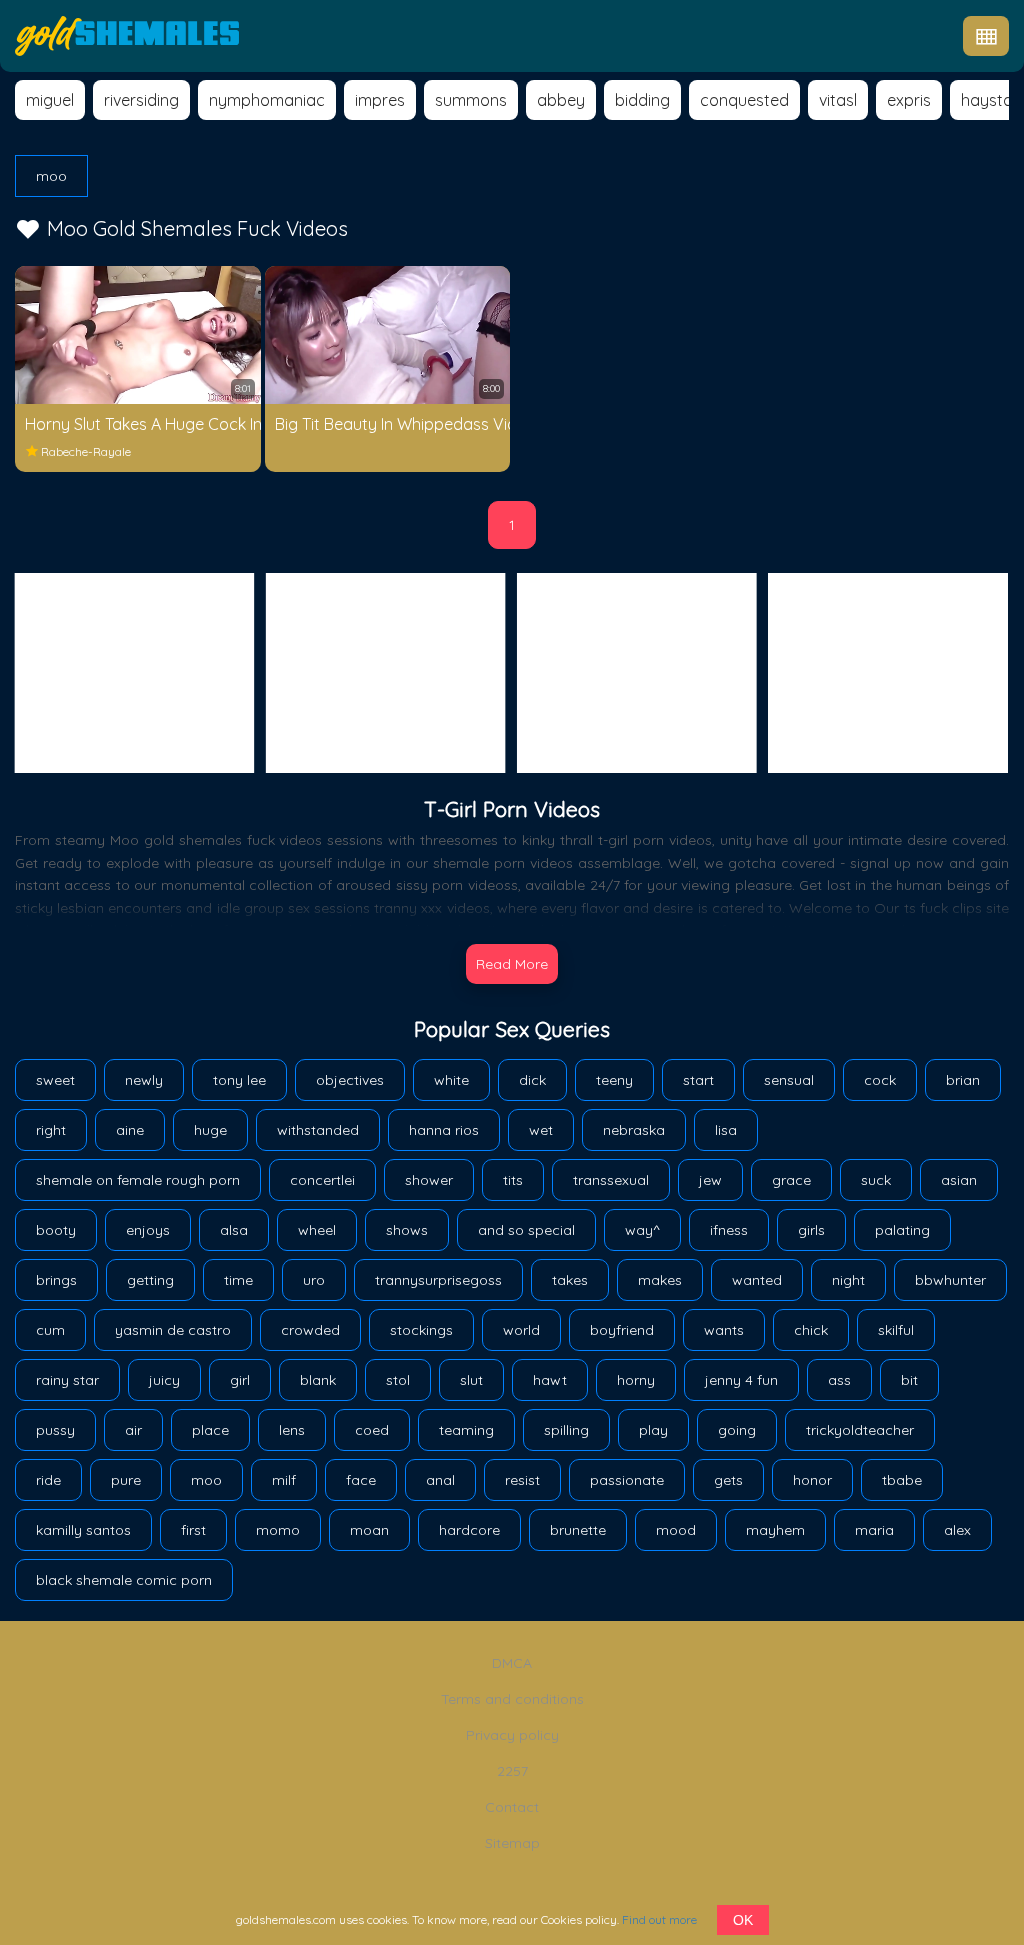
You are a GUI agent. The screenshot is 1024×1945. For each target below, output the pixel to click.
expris (909, 100)
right (51, 1130)
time (238, 1280)
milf (284, 1480)
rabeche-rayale (86, 451)
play (653, 1430)
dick (532, 1080)
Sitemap (512, 1843)
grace (791, 1180)
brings (56, 1280)
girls (811, 1230)
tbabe (902, 1480)
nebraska (634, 1130)
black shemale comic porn (124, 1580)
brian (963, 1080)
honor (812, 1480)
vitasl (838, 100)
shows (407, 1230)
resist (522, 1480)
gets (728, 1480)
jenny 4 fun (741, 1380)
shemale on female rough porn (138, 1180)
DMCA (512, 1663)
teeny (614, 1080)
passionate (627, 1480)
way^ (642, 1230)
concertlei (322, 1180)
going (737, 1430)
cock (880, 1080)
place (210, 1430)
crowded (310, 1330)
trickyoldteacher (860, 1430)
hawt (550, 1380)
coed (372, 1430)
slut (471, 1380)
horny (636, 1380)
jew (710, 1180)
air (133, 1430)
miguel (50, 100)
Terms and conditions (512, 1699)
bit (909, 1380)
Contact (512, 1807)
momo (278, 1530)
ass (839, 1380)
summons (471, 100)
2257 (512, 1771)
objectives (350, 1080)
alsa (234, 1230)
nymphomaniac (267, 100)
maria (874, 1530)
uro (314, 1280)
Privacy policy (512, 1735)
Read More (512, 964)
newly (144, 1080)
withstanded (318, 1130)
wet (541, 1130)
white (451, 1080)
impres (380, 100)
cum (50, 1330)
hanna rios (444, 1130)
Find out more (659, 1919)
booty (56, 1230)
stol (398, 1380)
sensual (789, 1080)
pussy (55, 1430)
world (521, 1330)
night (848, 1280)
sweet (55, 1080)
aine (130, 1130)
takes (570, 1280)
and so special (526, 1230)
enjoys (148, 1230)
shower (429, 1180)
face (361, 1480)
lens (292, 1430)
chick (811, 1330)
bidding (642, 100)
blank (318, 1380)
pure (126, 1480)
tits (513, 1180)
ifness (729, 1230)
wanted (757, 1280)
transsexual (611, 1180)
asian (959, 1180)
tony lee (239, 1080)
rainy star (67, 1380)
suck (876, 1180)
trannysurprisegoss (438, 1280)
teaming (466, 1430)
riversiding (141, 100)
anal (440, 1480)
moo (51, 176)
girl (240, 1380)
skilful (896, 1330)
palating (902, 1230)
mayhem (775, 1530)
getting (150, 1280)
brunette (578, 1530)
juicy (164, 1380)
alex (957, 1530)
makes (660, 1280)
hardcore (469, 1530)
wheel (317, 1230)
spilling (566, 1430)
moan (369, 1530)
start (698, 1080)
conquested (744, 100)
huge (210, 1130)
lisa (726, 1130)
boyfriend (622, 1330)
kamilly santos (83, 1530)
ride (48, 1480)
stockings (421, 1330)
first (193, 1530)
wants (724, 1330)
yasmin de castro (173, 1330)
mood (676, 1530)
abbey (561, 100)
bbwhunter (950, 1280)
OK (743, 1920)
